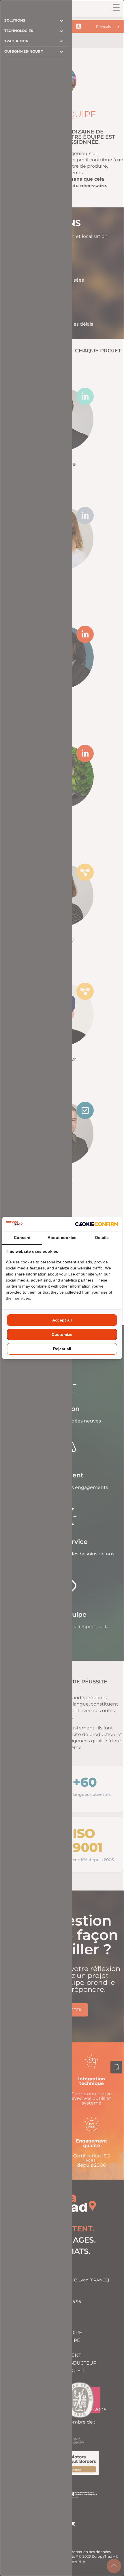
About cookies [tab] (62, 1238)
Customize (62, 1334)
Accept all (62, 1320)
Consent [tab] (22, 1238)
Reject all (62, 1349)
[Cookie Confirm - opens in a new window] (97, 1224)
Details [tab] (102, 1238)
